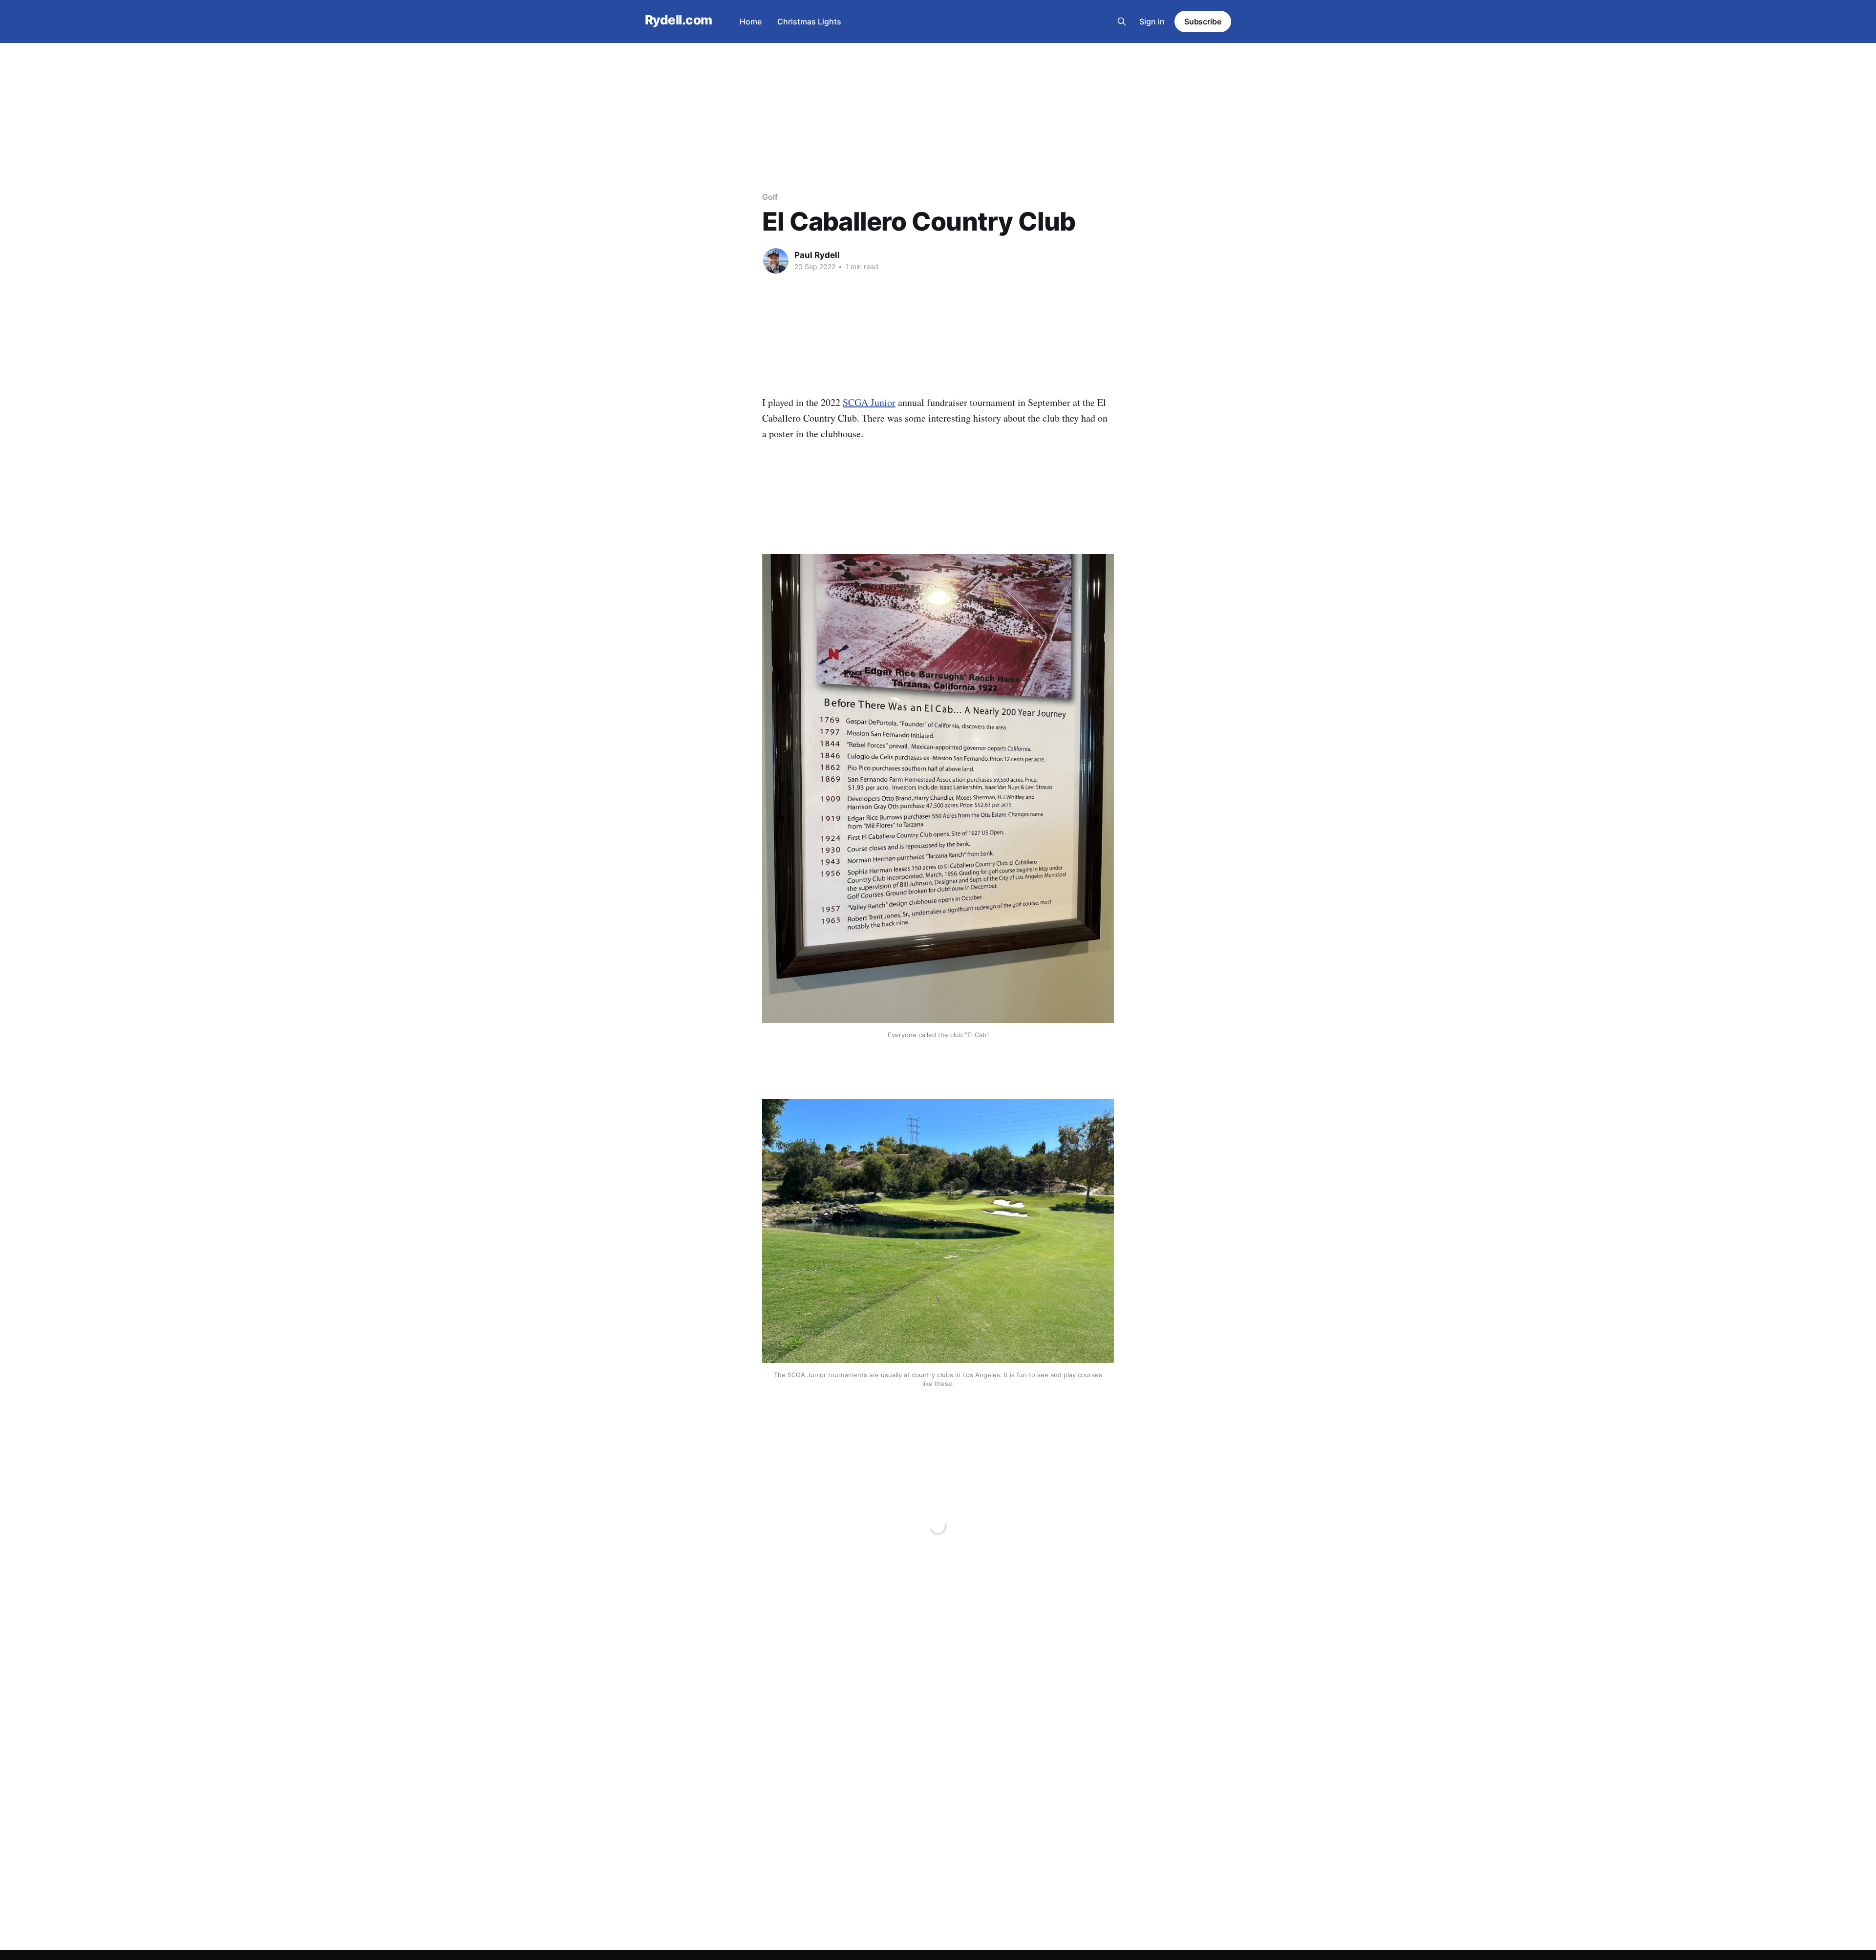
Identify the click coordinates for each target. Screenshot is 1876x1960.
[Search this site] (1122, 21)
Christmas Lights (809, 21)
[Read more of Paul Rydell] (776, 261)
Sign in (1152, 21)
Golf (770, 197)
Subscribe (1203, 21)
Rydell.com (679, 20)
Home (751, 21)
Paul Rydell (817, 255)
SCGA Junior (869, 402)
